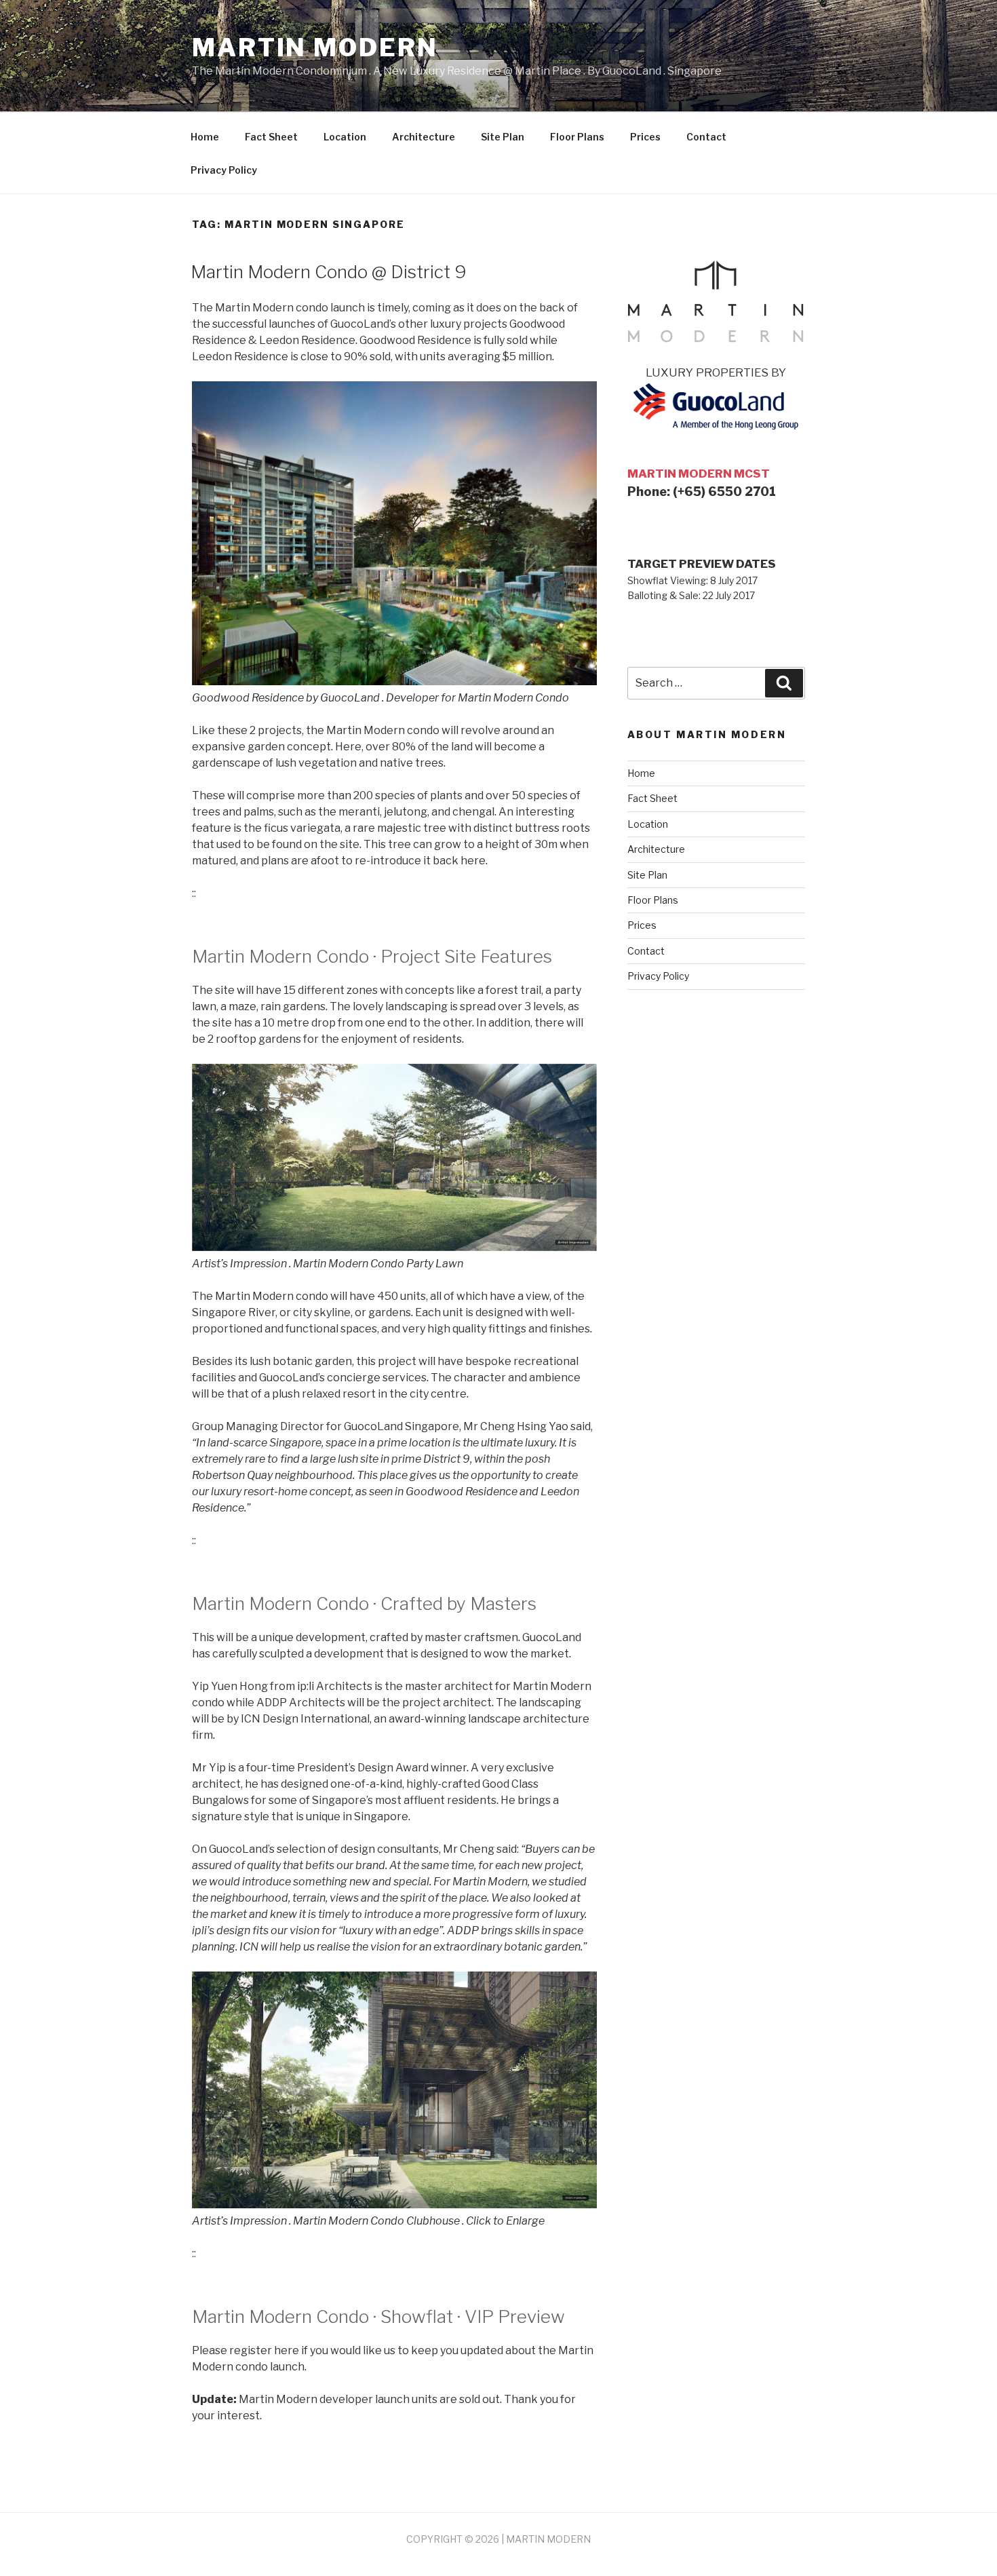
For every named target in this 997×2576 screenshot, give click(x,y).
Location (345, 137)
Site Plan (503, 137)
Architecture (424, 137)
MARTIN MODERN (548, 2539)
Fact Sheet (271, 137)
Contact (706, 137)
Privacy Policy (224, 170)
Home (205, 137)
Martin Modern (315, 47)
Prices (645, 137)
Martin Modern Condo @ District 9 (329, 272)
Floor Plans (577, 137)
